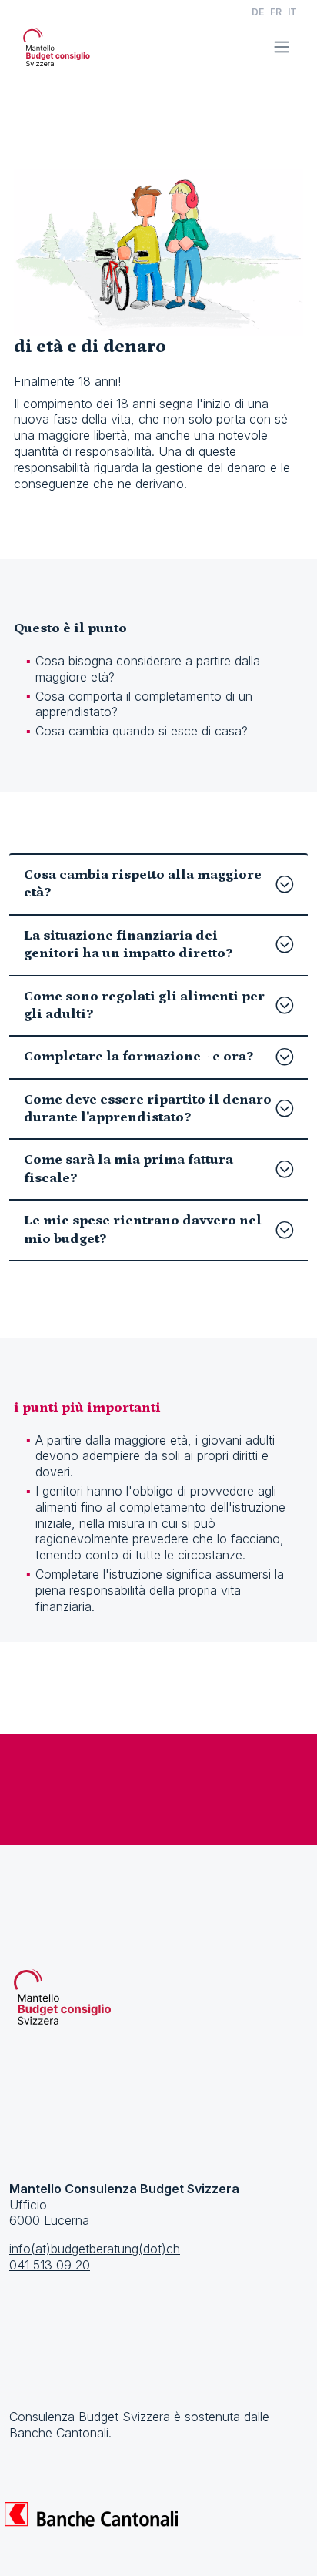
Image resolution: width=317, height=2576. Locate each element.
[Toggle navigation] (282, 47)
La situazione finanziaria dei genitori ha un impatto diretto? (128, 945)
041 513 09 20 (50, 2265)
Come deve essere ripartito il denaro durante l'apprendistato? (148, 1109)
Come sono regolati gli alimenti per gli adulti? (144, 1005)
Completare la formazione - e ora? (138, 1057)
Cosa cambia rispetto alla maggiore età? (143, 884)
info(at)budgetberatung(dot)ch (95, 2249)
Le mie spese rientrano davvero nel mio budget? (143, 1229)
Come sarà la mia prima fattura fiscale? (128, 1169)
